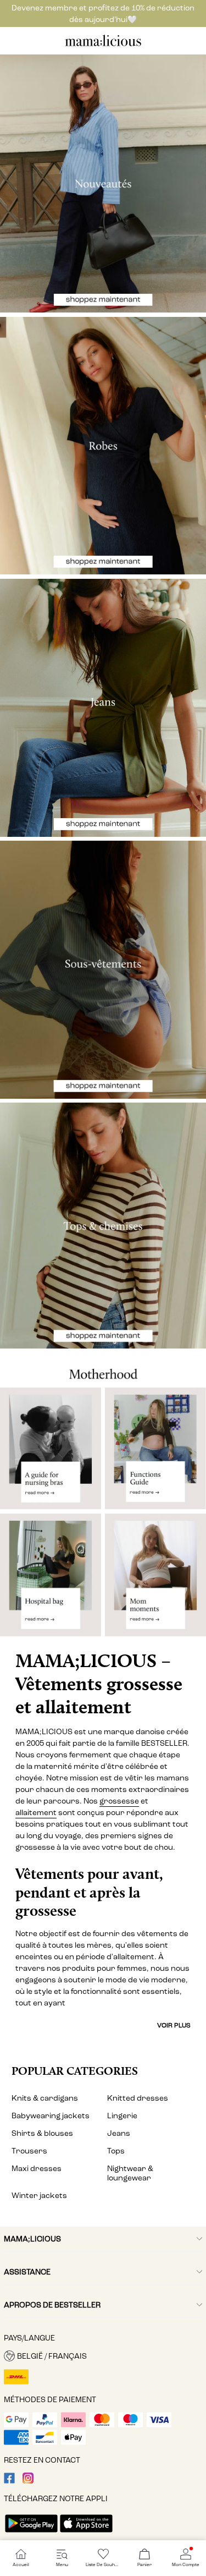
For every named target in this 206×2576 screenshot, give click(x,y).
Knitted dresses (138, 2098)
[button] (103, 2356)
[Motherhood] (103, 1368)
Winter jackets (39, 2196)
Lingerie (122, 2116)
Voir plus (174, 2025)
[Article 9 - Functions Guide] (155, 1448)
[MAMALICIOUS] (103, 45)
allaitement (36, 1813)
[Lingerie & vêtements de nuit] (103, 970)
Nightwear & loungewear (130, 2173)
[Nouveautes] (103, 183)
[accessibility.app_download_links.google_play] (31, 2533)
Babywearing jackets (51, 2116)
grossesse (119, 1801)
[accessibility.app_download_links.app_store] (86, 2533)
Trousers (29, 2151)
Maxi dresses (37, 2169)
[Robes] (103, 446)
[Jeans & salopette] (103, 708)
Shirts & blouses (42, 2133)
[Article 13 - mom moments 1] (155, 1579)
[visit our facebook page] (9, 2481)
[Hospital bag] (51, 1579)
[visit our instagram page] (28, 2481)
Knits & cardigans (45, 2098)
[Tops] (103, 1225)
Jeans (119, 2133)
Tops (116, 2151)
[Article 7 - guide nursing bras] (51, 1448)
